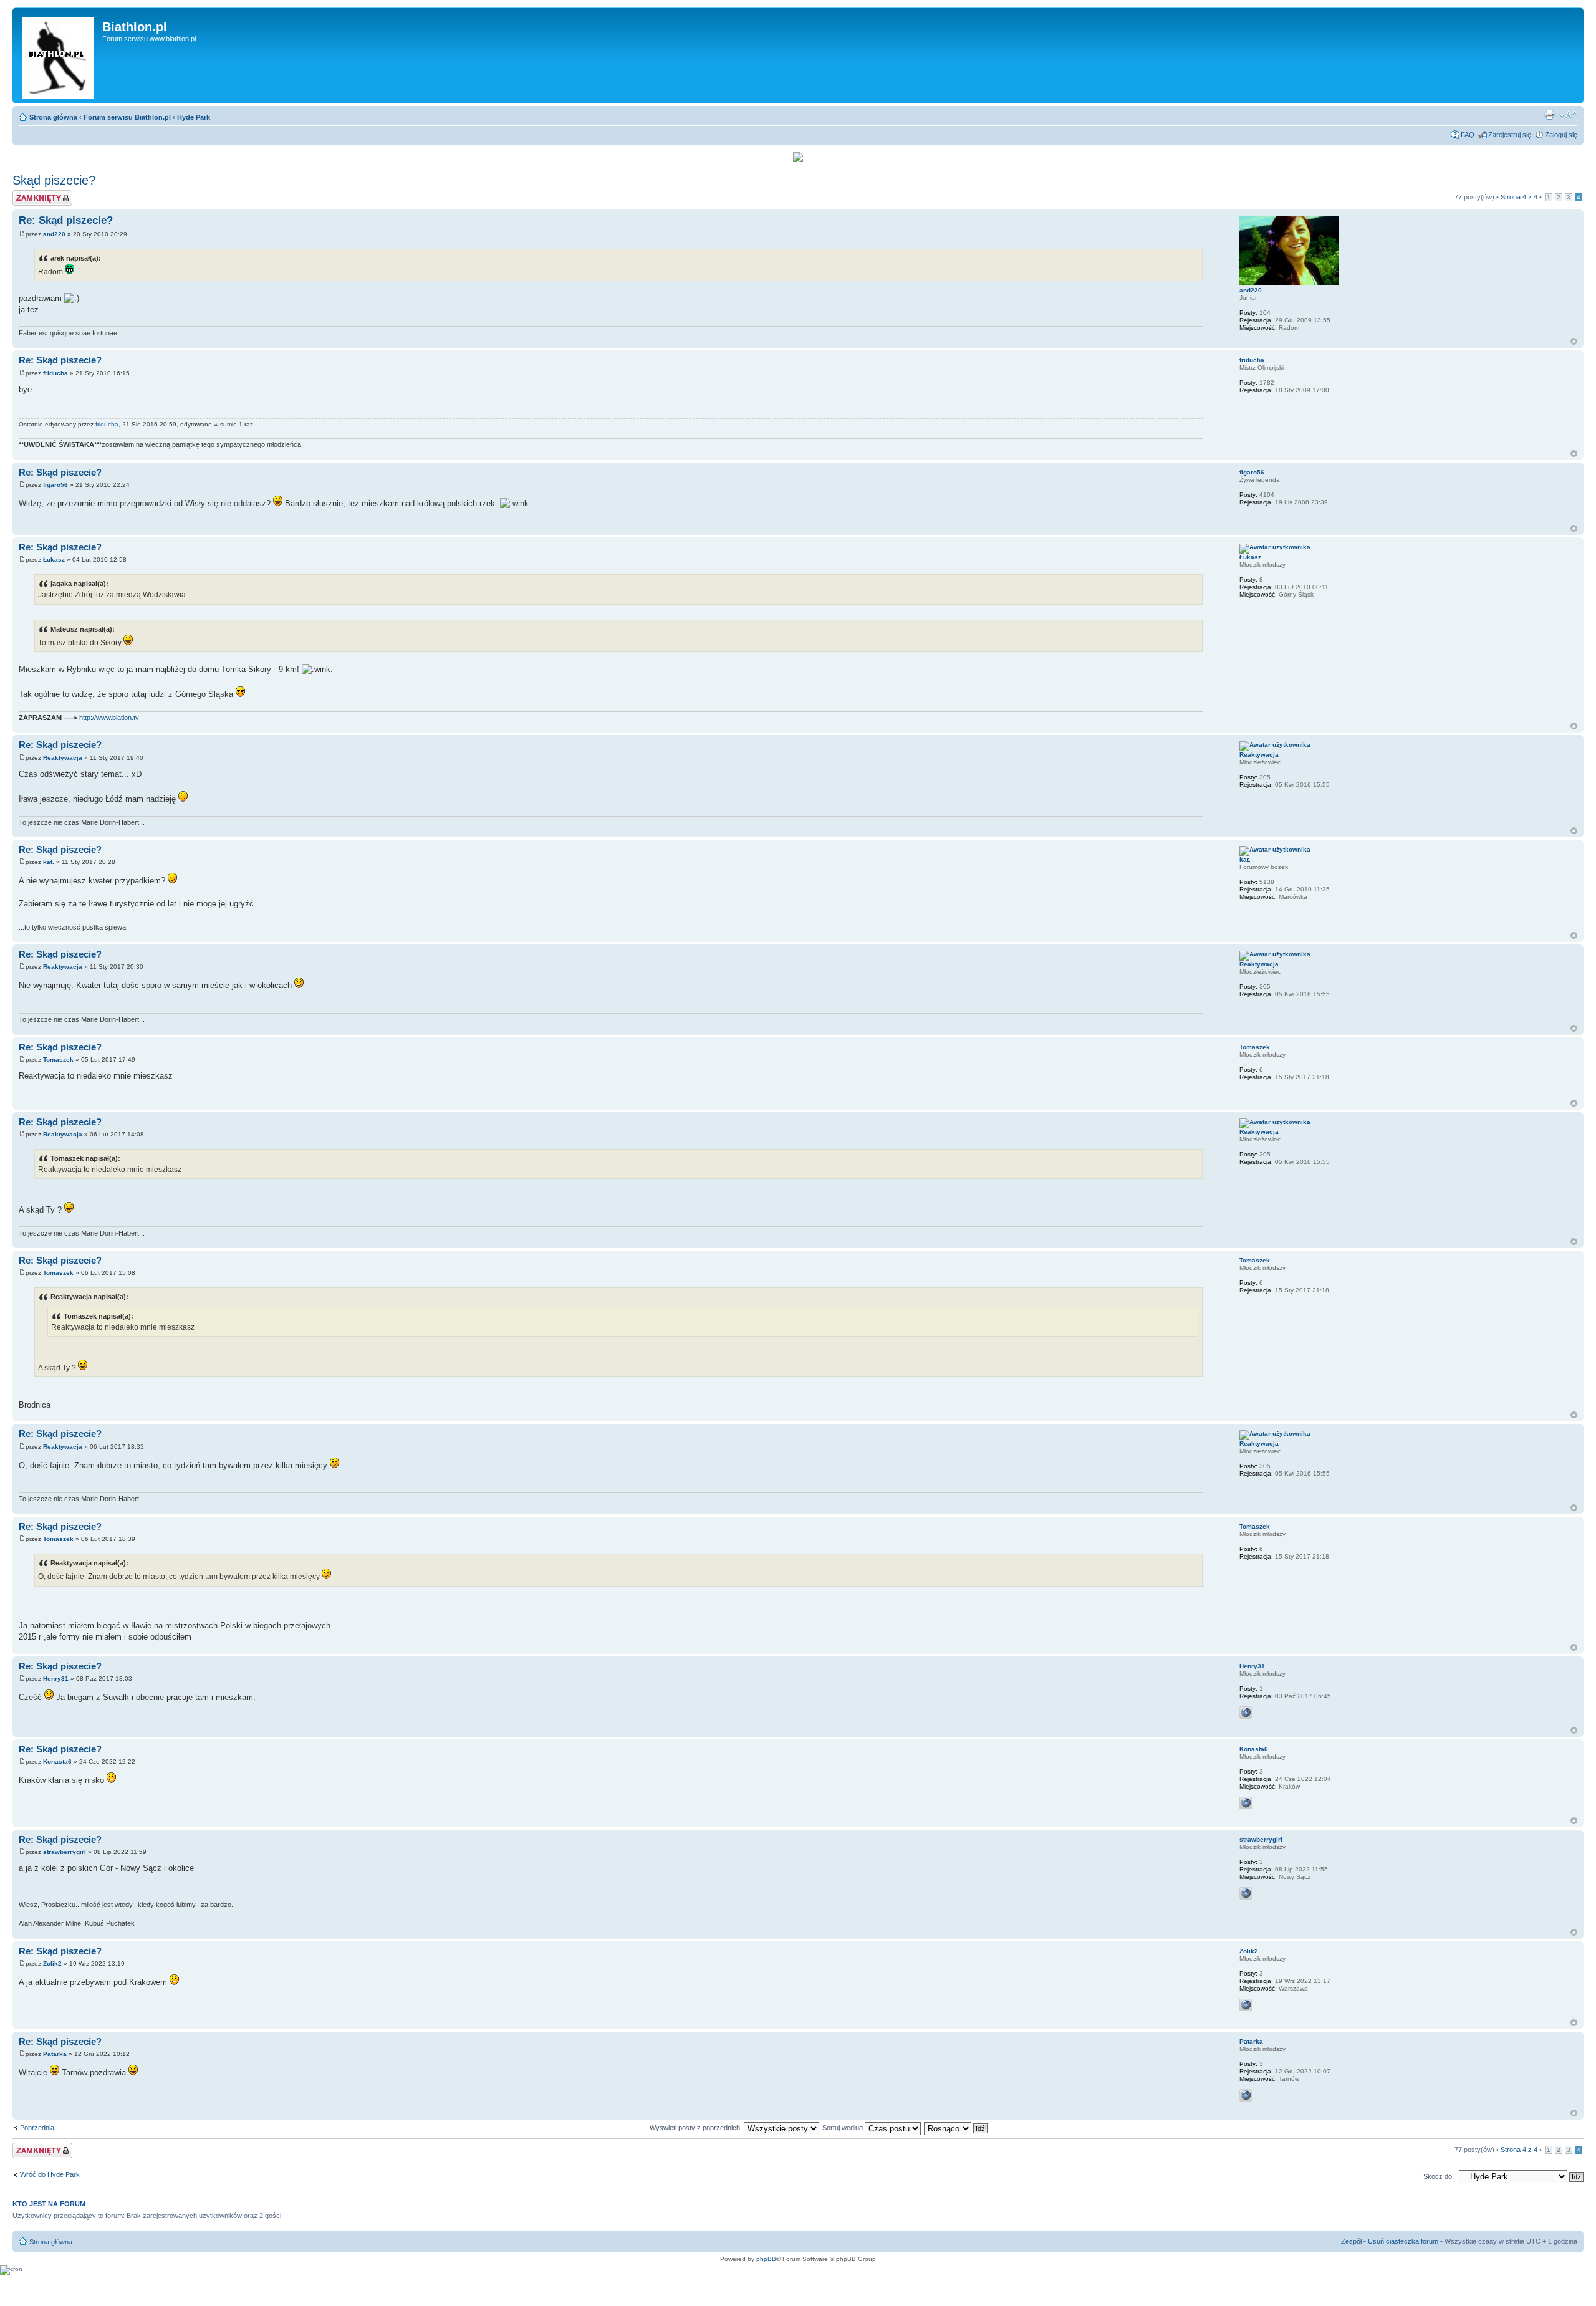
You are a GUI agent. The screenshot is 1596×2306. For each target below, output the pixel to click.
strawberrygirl (65, 1852)
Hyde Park (194, 117)
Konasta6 (57, 1761)
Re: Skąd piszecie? (66, 220)
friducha (55, 373)
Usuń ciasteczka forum (1403, 2241)
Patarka (55, 2054)
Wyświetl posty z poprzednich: (697, 2128)
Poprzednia (37, 2128)
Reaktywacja (63, 758)
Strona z (1519, 197)
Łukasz (54, 560)
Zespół (1351, 2241)
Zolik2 (52, 1963)
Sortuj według (844, 2128)
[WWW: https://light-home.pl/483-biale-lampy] (1246, 1893)
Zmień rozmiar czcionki (1568, 115)
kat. (49, 862)
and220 (54, 234)
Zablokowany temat (42, 194)
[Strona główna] (59, 55)
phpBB (766, 2259)
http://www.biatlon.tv (109, 718)
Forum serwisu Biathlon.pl (127, 117)
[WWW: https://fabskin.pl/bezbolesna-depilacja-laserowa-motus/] (1246, 1803)
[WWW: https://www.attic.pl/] (1246, 2095)
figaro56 (55, 485)
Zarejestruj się (1510, 135)
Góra (1574, 341)
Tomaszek (58, 1059)
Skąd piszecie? (54, 180)
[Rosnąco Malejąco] (956, 2128)
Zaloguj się (1561, 135)
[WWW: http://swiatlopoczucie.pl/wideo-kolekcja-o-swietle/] (1246, 2005)
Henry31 (56, 1679)
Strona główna (53, 117)
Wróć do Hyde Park (50, 2174)
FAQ (1468, 135)
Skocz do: (1439, 2176)
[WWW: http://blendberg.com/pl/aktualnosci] (1246, 1713)
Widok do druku (1549, 115)
